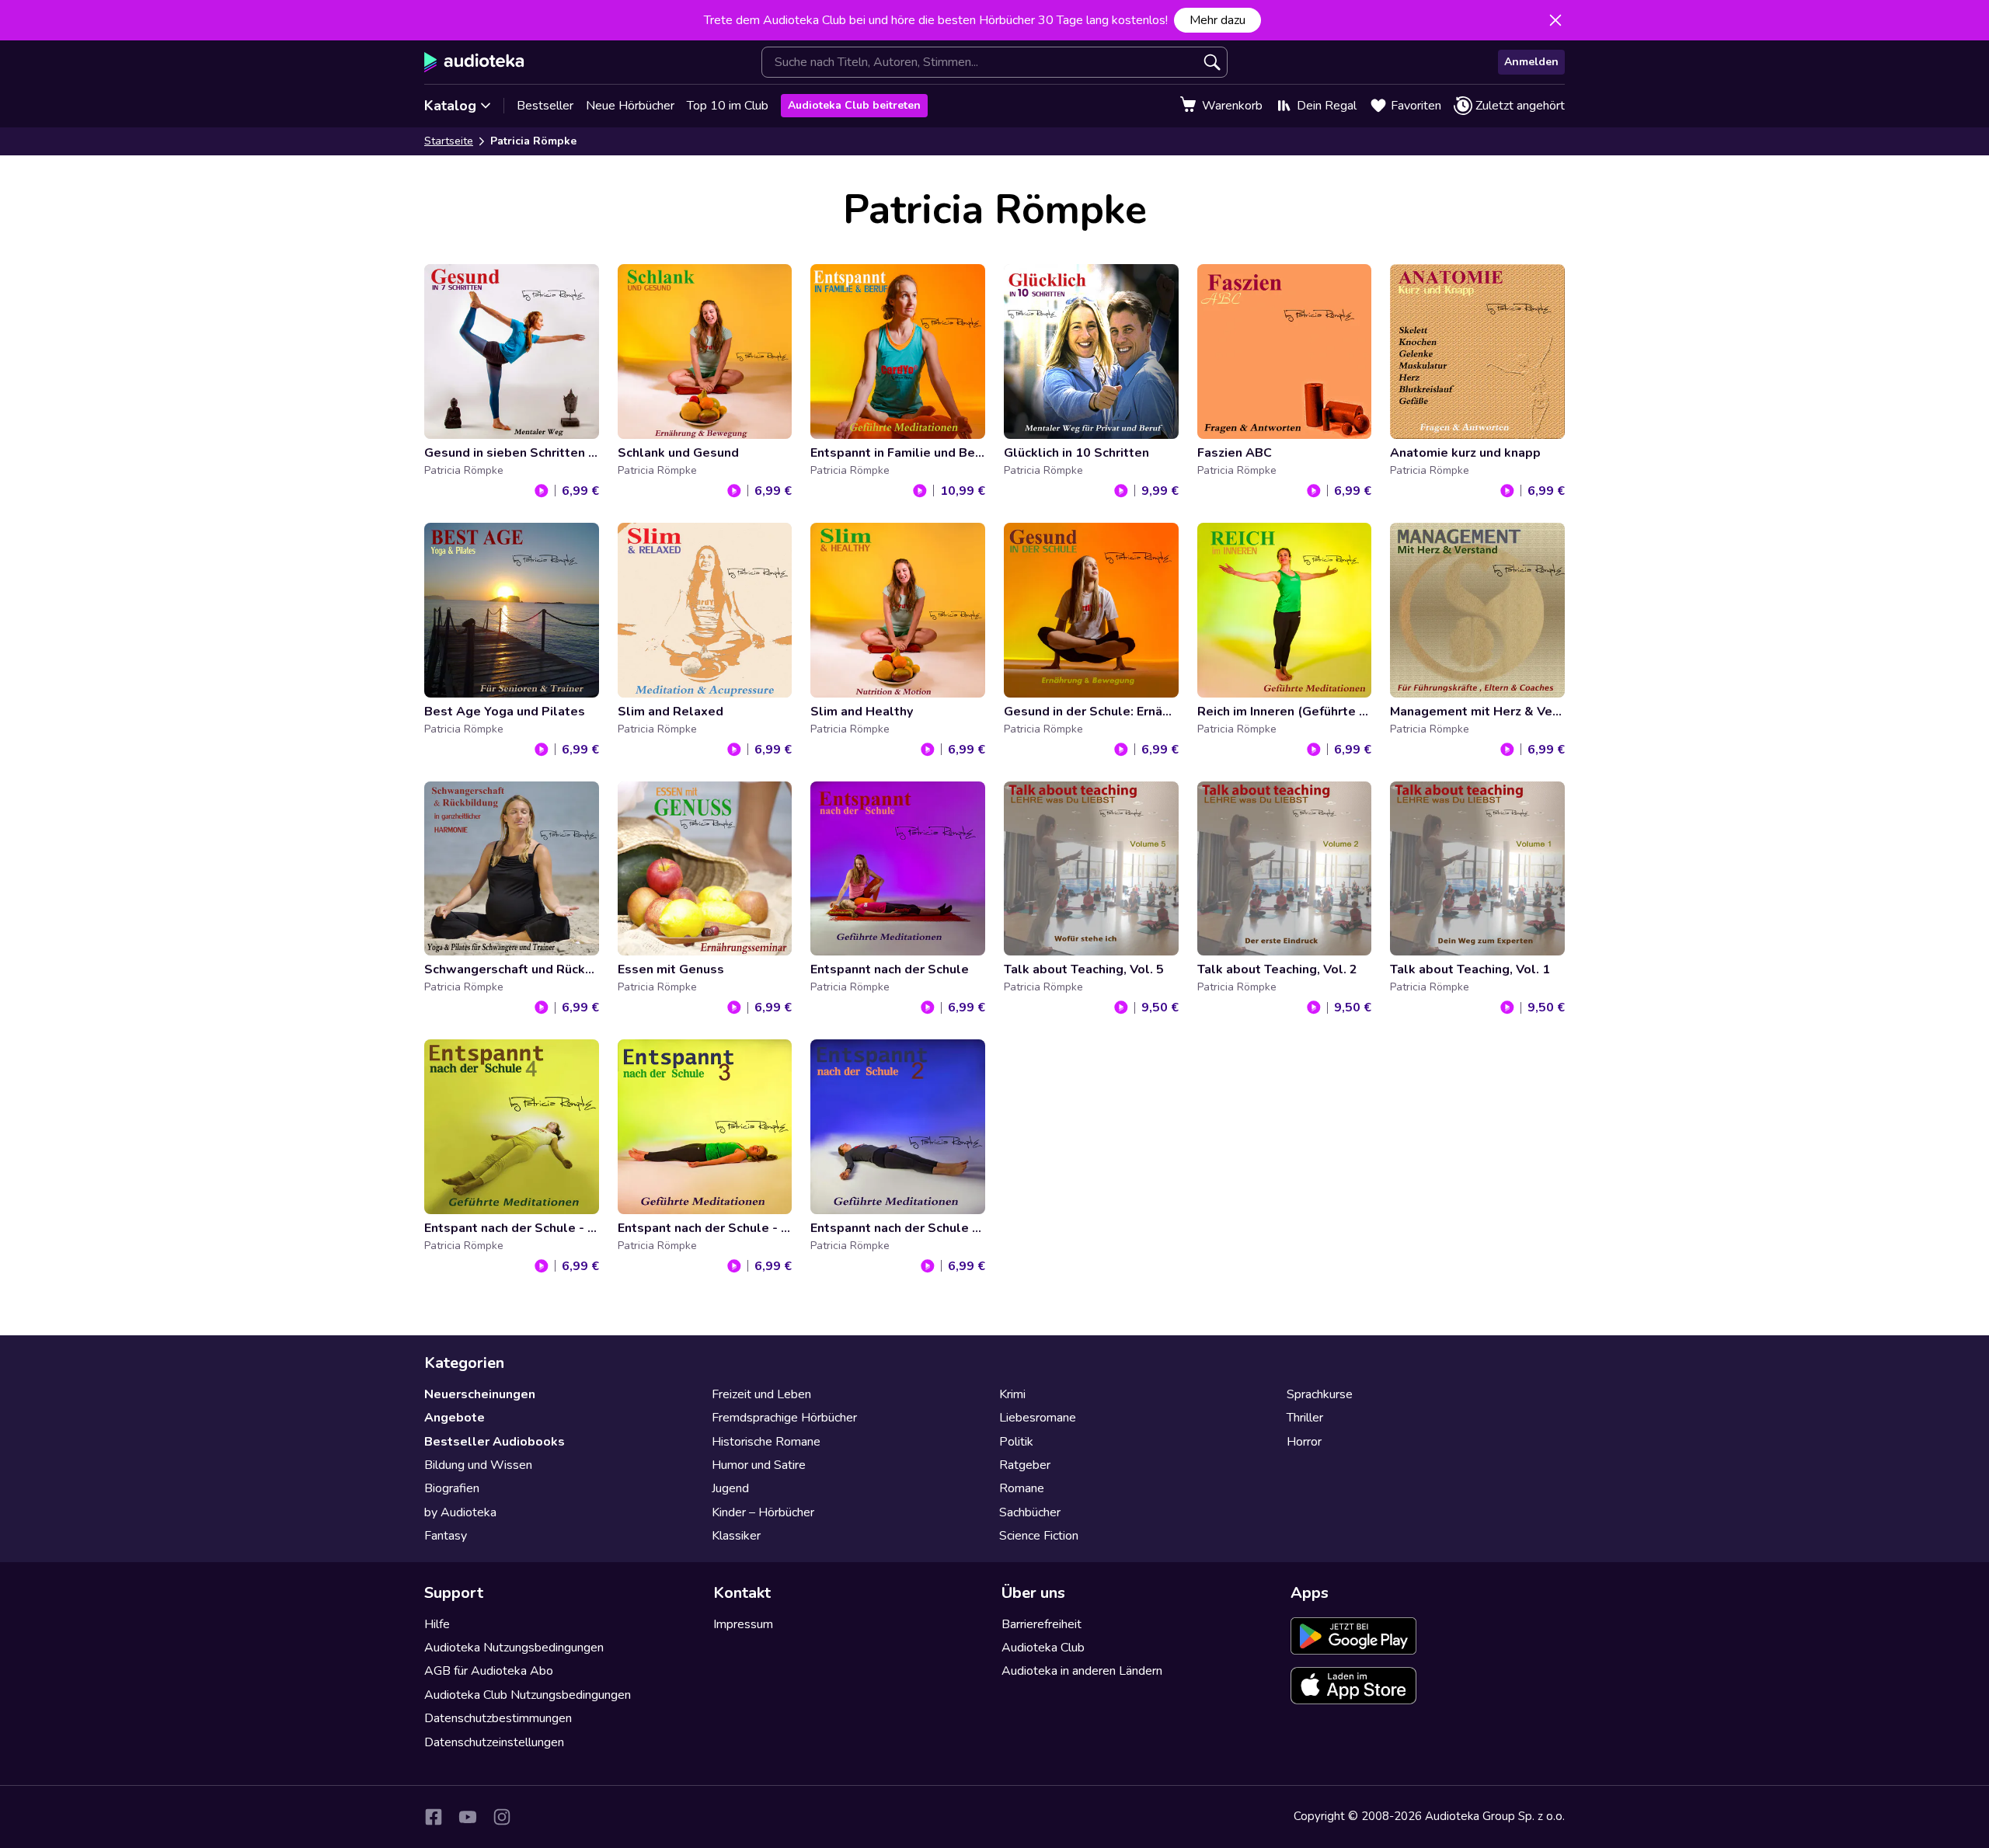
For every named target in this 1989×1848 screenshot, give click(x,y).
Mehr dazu (1217, 20)
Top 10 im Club (728, 106)
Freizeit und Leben (761, 1394)
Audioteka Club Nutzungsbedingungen (528, 1695)
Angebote (455, 1418)
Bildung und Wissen (478, 1465)
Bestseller (545, 106)
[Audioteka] (474, 62)
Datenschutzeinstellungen (494, 1742)
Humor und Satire (759, 1465)
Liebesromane (1038, 1418)
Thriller (1305, 1418)
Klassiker (736, 1536)
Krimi (1012, 1394)
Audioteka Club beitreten (854, 105)
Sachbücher (1030, 1512)
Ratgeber (1025, 1465)
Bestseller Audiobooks (495, 1442)
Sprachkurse (1320, 1394)
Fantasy (446, 1536)
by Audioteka (460, 1512)
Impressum (743, 1624)
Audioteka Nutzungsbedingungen (514, 1648)
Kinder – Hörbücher (763, 1512)
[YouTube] (468, 1817)
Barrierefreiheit (1042, 1624)
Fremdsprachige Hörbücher (784, 1418)
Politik (1016, 1442)
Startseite (449, 141)
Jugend (730, 1488)
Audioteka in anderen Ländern (1082, 1671)
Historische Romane (766, 1442)
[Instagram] (502, 1817)
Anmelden (1531, 62)
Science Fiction (1039, 1536)
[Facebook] (434, 1817)
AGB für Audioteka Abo (489, 1671)
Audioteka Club (1043, 1648)
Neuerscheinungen (480, 1394)
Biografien (452, 1488)
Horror (1304, 1442)
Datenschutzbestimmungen (498, 1718)
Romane (1022, 1488)
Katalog (450, 106)
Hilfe (437, 1624)
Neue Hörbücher (630, 106)
